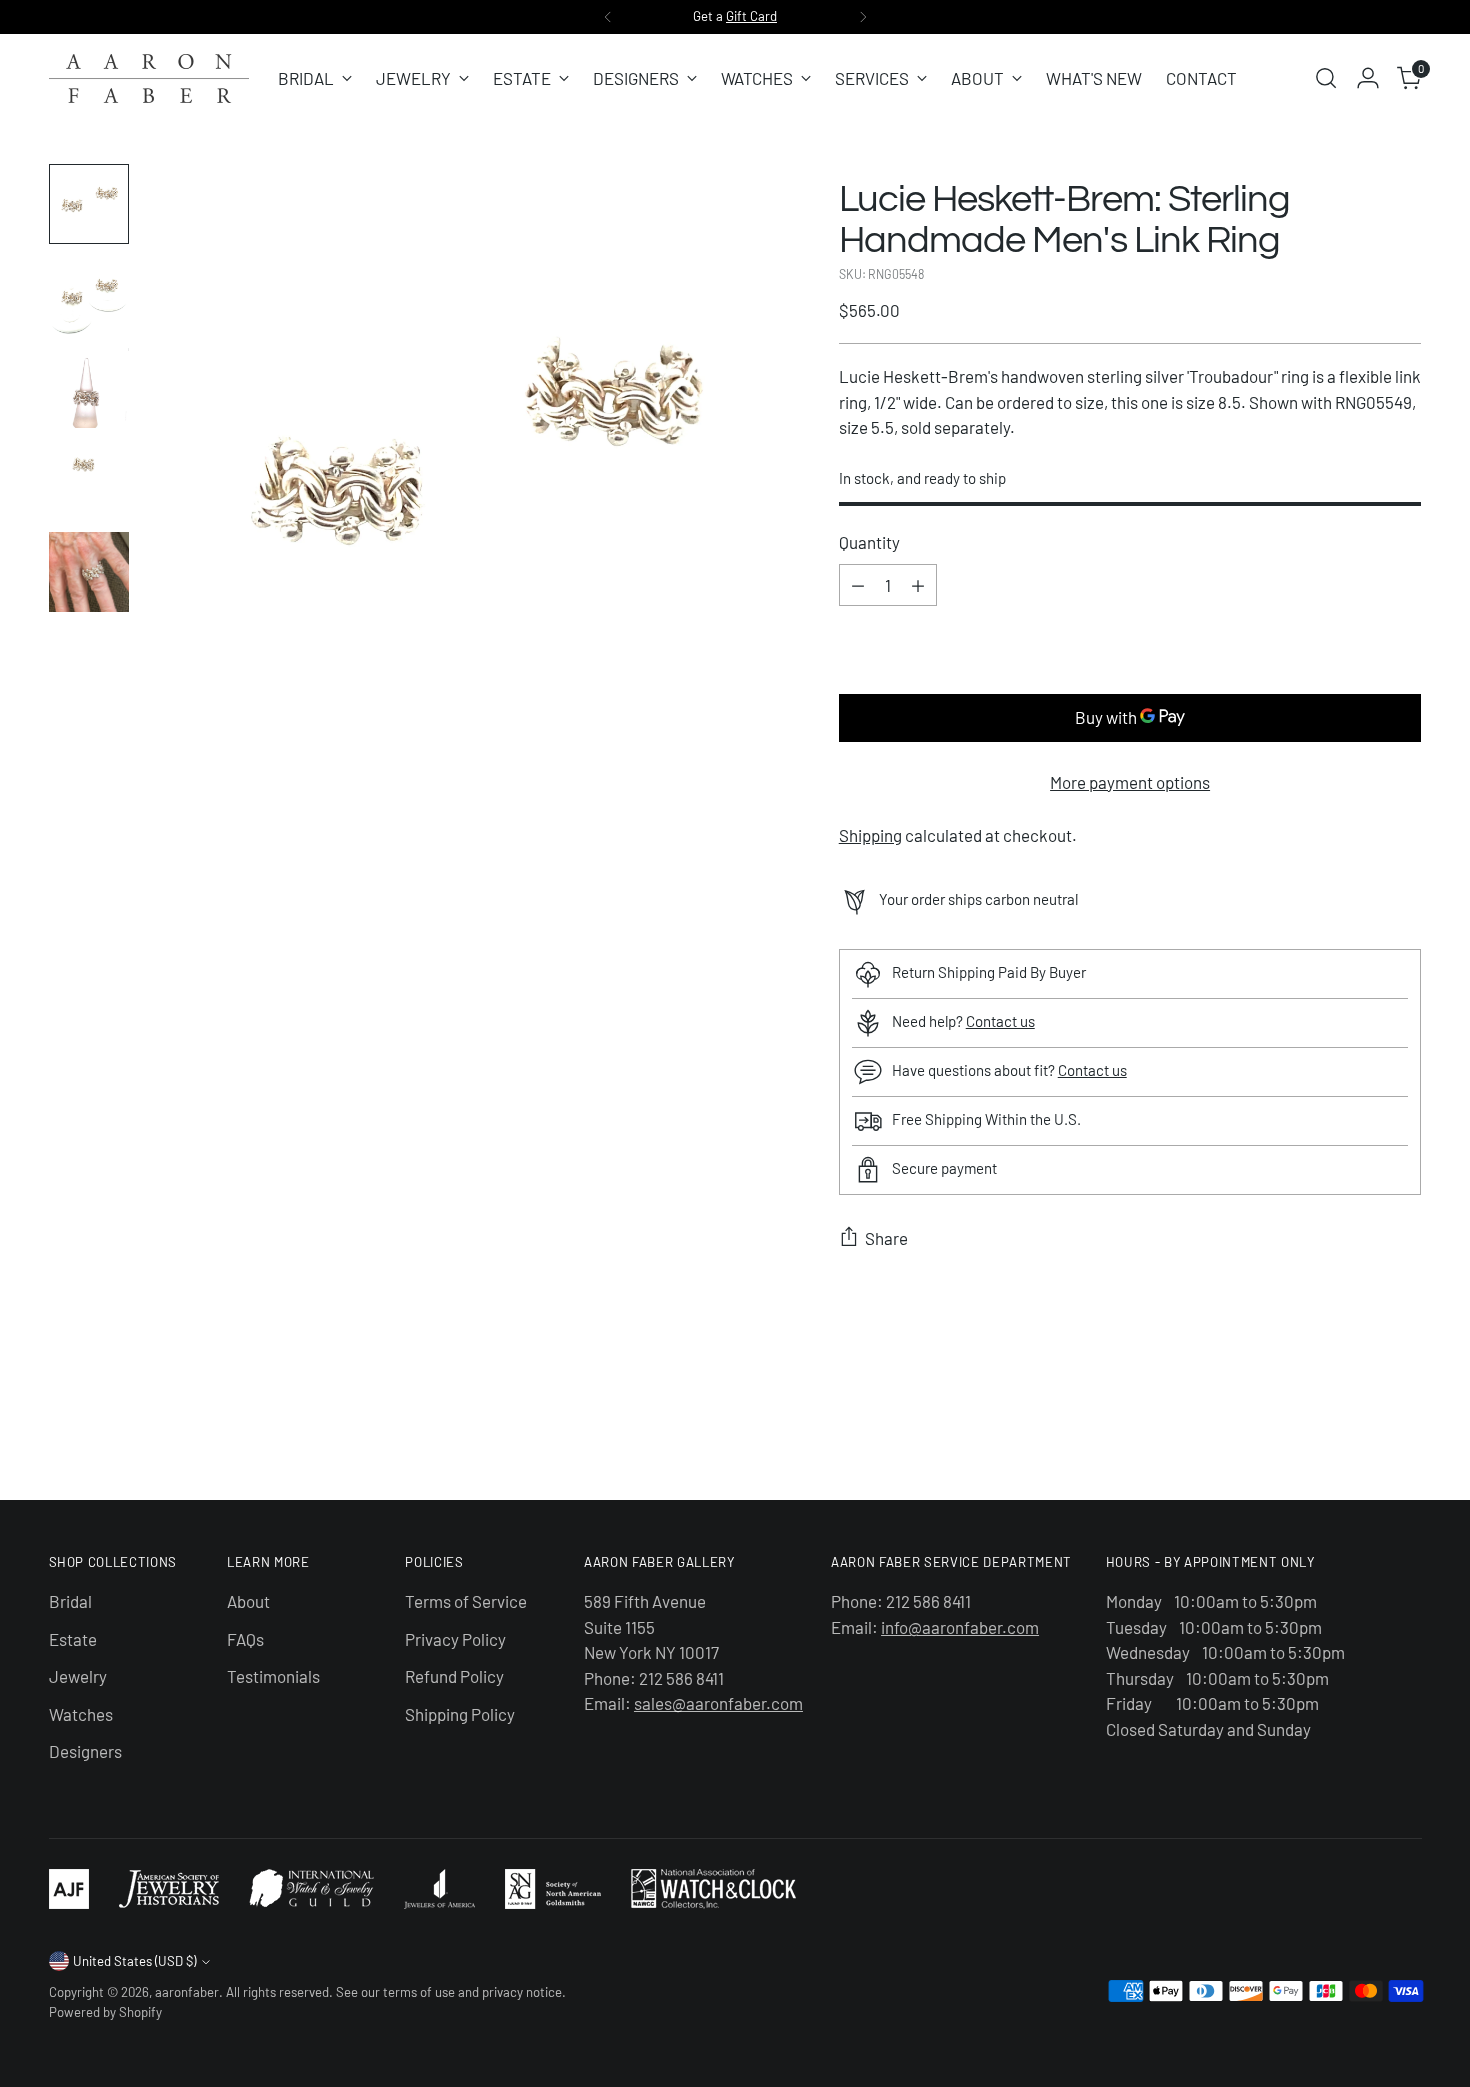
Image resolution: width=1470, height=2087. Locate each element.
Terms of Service (466, 1601)
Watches (81, 1714)
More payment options (1130, 782)
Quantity (869, 542)
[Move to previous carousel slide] (1359, 1432)
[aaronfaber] (149, 78)
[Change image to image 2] (89, 296)
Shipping (870, 835)
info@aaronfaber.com (960, 1627)
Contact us (1000, 1021)
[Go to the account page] (1368, 78)
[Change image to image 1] (89, 204)
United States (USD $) (134, 1961)
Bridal (70, 1601)
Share (886, 1238)
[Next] (863, 17)
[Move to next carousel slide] (1405, 1431)
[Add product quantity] (918, 585)
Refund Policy (454, 1676)
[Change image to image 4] (89, 480)
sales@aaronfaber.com (718, 1703)
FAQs (245, 1639)
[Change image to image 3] (89, 388)
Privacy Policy (455, 1639)
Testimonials (273, 1676)
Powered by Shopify (105, 2012)
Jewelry (78, 1676)
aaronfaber (187, 1992)
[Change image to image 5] (89, 572)
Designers (85, 1751)
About (248, 1601)
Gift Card (751, 16)
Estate (73, 1639)
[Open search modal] (1326, 78)
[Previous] (608, 17)
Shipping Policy (460, 1714)
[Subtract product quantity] (858, 585)
